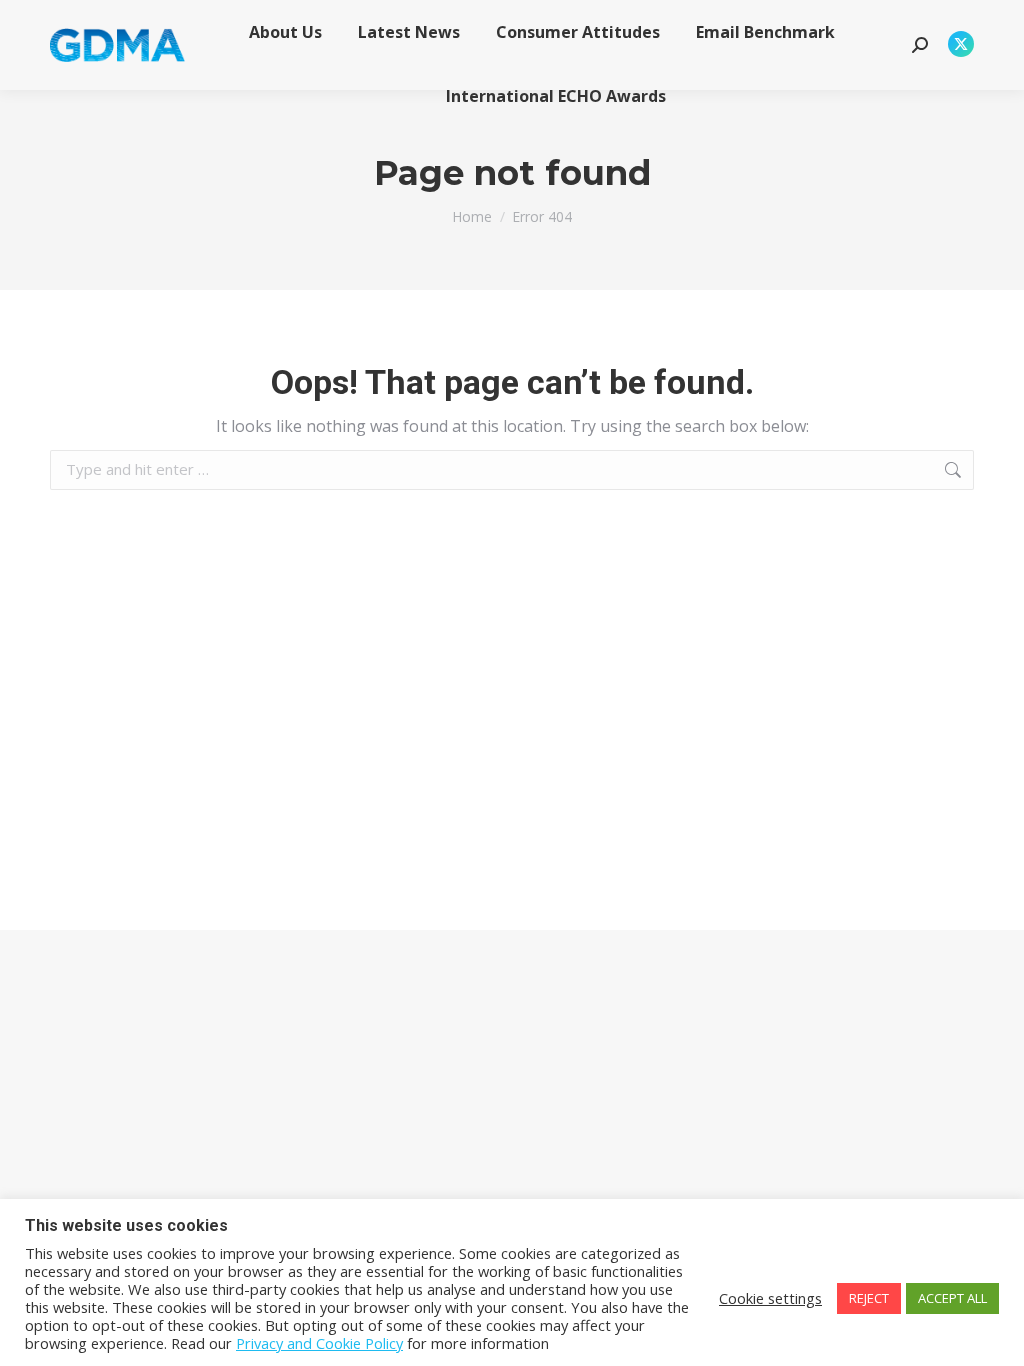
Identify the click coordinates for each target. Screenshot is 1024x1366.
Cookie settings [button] (770, 1298)
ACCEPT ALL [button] (952, 1298)
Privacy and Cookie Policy (319, 1343)
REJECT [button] (869, 1298)
